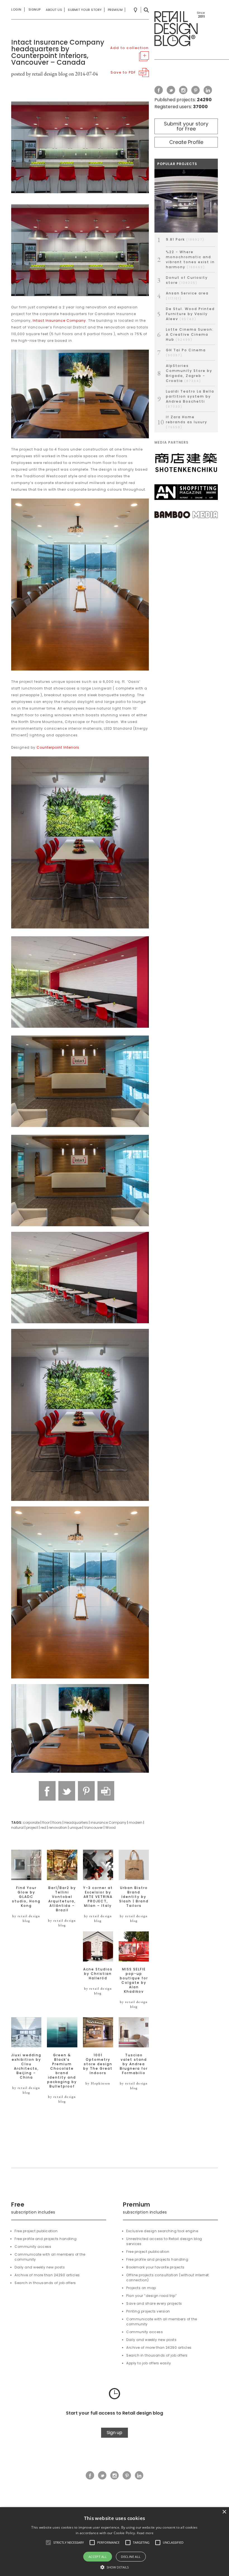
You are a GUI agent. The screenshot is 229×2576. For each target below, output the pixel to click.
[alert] (115, 2542)
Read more (145, 2533)
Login (16, 9)
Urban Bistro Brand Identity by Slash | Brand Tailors (134, 1897)
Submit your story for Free (186, 126)
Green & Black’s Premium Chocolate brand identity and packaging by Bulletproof (62, 2071)
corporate (31, 1822)
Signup (35, 9)
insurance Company (108, 1822)
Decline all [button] (131, 2557)
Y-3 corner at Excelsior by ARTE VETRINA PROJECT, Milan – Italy (98, 1897)
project (32, 1828)
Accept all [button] (98, 2557)
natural (17, 1828)
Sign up (115, 2433)
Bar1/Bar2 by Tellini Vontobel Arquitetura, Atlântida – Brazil (62, 1899)
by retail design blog (26, 1918)
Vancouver (93, 1828)
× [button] (224, 2512)
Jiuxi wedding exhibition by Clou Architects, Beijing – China (26, 2066)
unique (76, 1828)
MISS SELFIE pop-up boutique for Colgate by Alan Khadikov (134, 1980)
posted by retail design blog (39, 74)
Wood (110, 1828)
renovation (58, 1828)
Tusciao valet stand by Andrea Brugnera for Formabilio (134, 2064)
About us (54, 10)
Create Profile (186, 142)
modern (136, 1822)
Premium (115, 10)
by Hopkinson (98, 2083)
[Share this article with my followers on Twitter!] (67, 1791)
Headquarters (76, 1822)
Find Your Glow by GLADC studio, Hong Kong (26, 1897)
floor (46, 1822)
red (43, 1828)
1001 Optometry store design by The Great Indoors (98, 2064)
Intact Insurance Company (59, 321)
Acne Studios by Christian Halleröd (98, 1974)
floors (57, 1822)
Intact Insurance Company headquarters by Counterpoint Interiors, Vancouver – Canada (58, 52)
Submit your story (85, 10)
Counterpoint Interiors (58, 747)
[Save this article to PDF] (106, 1791)
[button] (48, 2543)
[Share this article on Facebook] (47, 1791)
